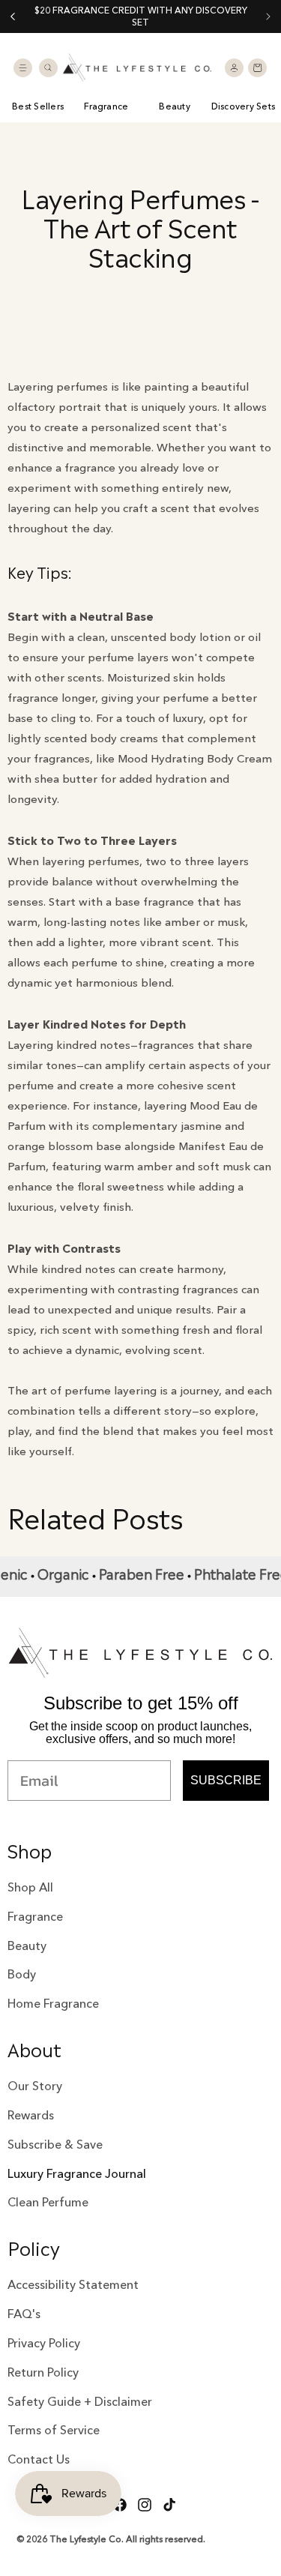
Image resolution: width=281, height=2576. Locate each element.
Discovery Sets (243, 106)
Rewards (31, 2115)
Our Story (35, 2086)
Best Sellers (38, 106)
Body (22, 1974)
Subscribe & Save (55, 2144)
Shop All (30, 1887)
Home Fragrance (53, 2003)
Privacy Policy (44, 2343)
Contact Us (39, 2459)
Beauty (174, 106)
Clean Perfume (48, 2202)
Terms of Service (54, 2430)
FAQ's (24, 2314)
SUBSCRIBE (226, 1780)
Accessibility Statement (73, 2284)
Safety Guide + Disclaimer (80, 2401)
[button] (22, 67)
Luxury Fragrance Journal (77, 2173)
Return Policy (43, 2372)
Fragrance (106, 106)
